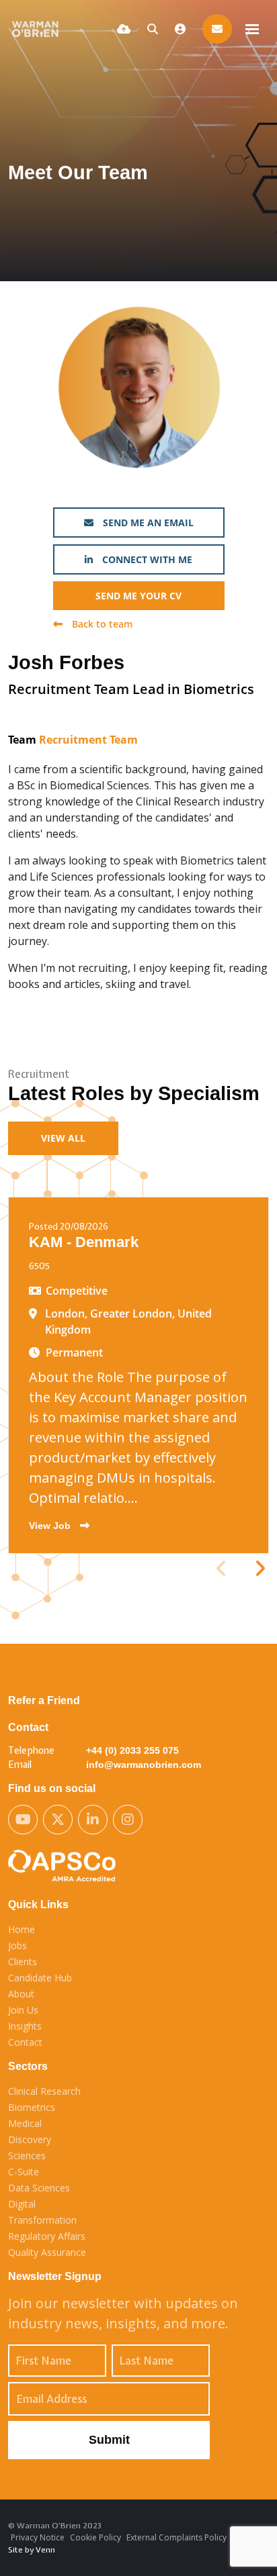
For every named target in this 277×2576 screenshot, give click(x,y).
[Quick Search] (153, 29)
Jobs (17, 1945)
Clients (23, 1962)
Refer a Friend (44, 1700)
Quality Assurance (47, 2252)
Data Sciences (39, 2188)
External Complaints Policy (176, 2537)
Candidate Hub (40, 1978)
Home (22, 1929)
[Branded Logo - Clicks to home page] (38, 29)
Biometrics (32, 2107)
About (21, 1994)
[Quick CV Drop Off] (124, 29)
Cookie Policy (95, 2537)
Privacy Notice (38, 2537)
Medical (25, 2123)
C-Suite (24, 2172)
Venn (45, 2550)
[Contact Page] (217, 29)
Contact (25, 2042)
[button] (260, 1569)
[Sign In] (180, 29)
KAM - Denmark (84, 1242)
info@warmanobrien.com (144, 1765)
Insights (25, 2026)
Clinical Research (44, 2091)
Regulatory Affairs (47, 2236)
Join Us (23, 2010)
